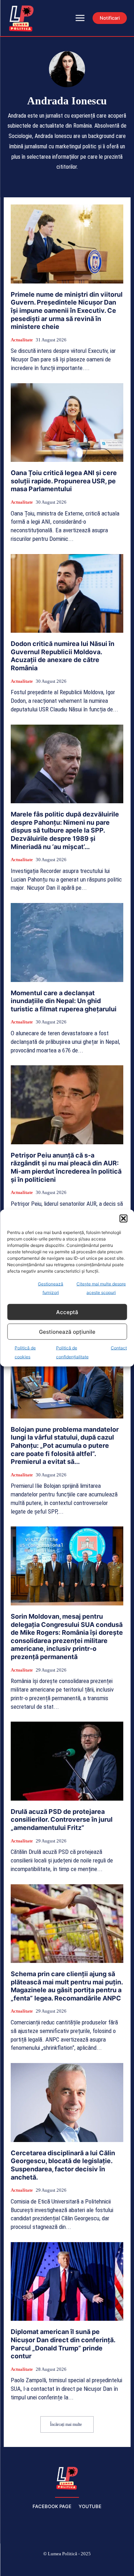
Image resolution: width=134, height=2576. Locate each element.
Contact (119, 1348)
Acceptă (67, 1312)
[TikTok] (50, 2566)
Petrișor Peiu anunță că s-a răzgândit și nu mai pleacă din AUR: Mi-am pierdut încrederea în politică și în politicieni (66, 1167)
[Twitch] (67, 2566)
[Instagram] (33, 2566)
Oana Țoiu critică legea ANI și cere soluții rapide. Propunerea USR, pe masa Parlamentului (64, 481)
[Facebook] (16, 2566)
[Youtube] (118, 2566)
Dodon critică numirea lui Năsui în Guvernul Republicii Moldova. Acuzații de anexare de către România (63, 656)
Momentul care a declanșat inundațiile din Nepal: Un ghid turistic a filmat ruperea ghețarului (64, 1001)
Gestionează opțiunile (67, 1331)
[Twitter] (84, 2566)
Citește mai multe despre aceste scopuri (101, 1288)
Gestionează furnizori (51, 1288)
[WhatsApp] (101, 2566)
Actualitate (22, 340)
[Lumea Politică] (67, 2477)
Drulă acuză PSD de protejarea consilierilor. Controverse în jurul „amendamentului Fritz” (62, 1820)
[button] (123, 1219)
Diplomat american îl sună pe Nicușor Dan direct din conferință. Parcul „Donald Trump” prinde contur (63, 2344)
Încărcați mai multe (66, 2424)
